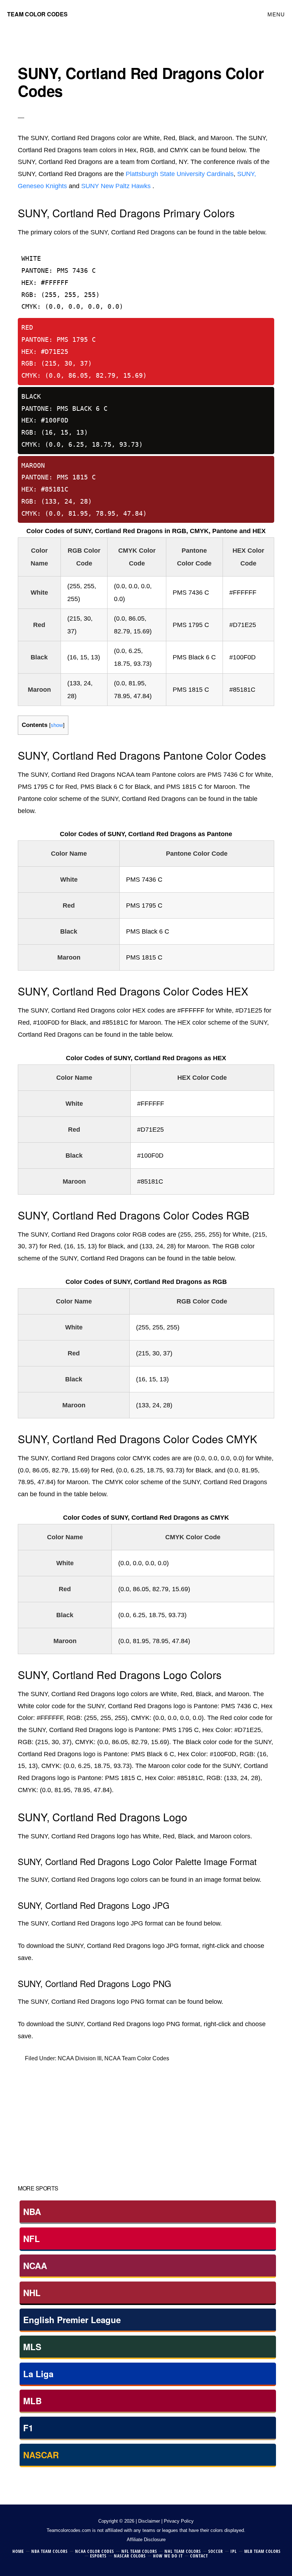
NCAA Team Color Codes (137, 2058)
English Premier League (72, 2320)
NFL (32, 2238)
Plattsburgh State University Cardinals (180, 174)
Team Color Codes (37, 14)
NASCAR (41, 2455)
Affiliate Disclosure (146, 2540)
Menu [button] (276, 14)
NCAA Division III (80, 2058)
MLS (32, 2347)
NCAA (35, 2266)
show (57, 725)
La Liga (38, 2374)
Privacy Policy (179, 2521)
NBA (32, 2211)
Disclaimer (149, 2521)
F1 (28, 2428)
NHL (32, 2293)
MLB (32, 2401)
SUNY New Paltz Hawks (116, 186)
